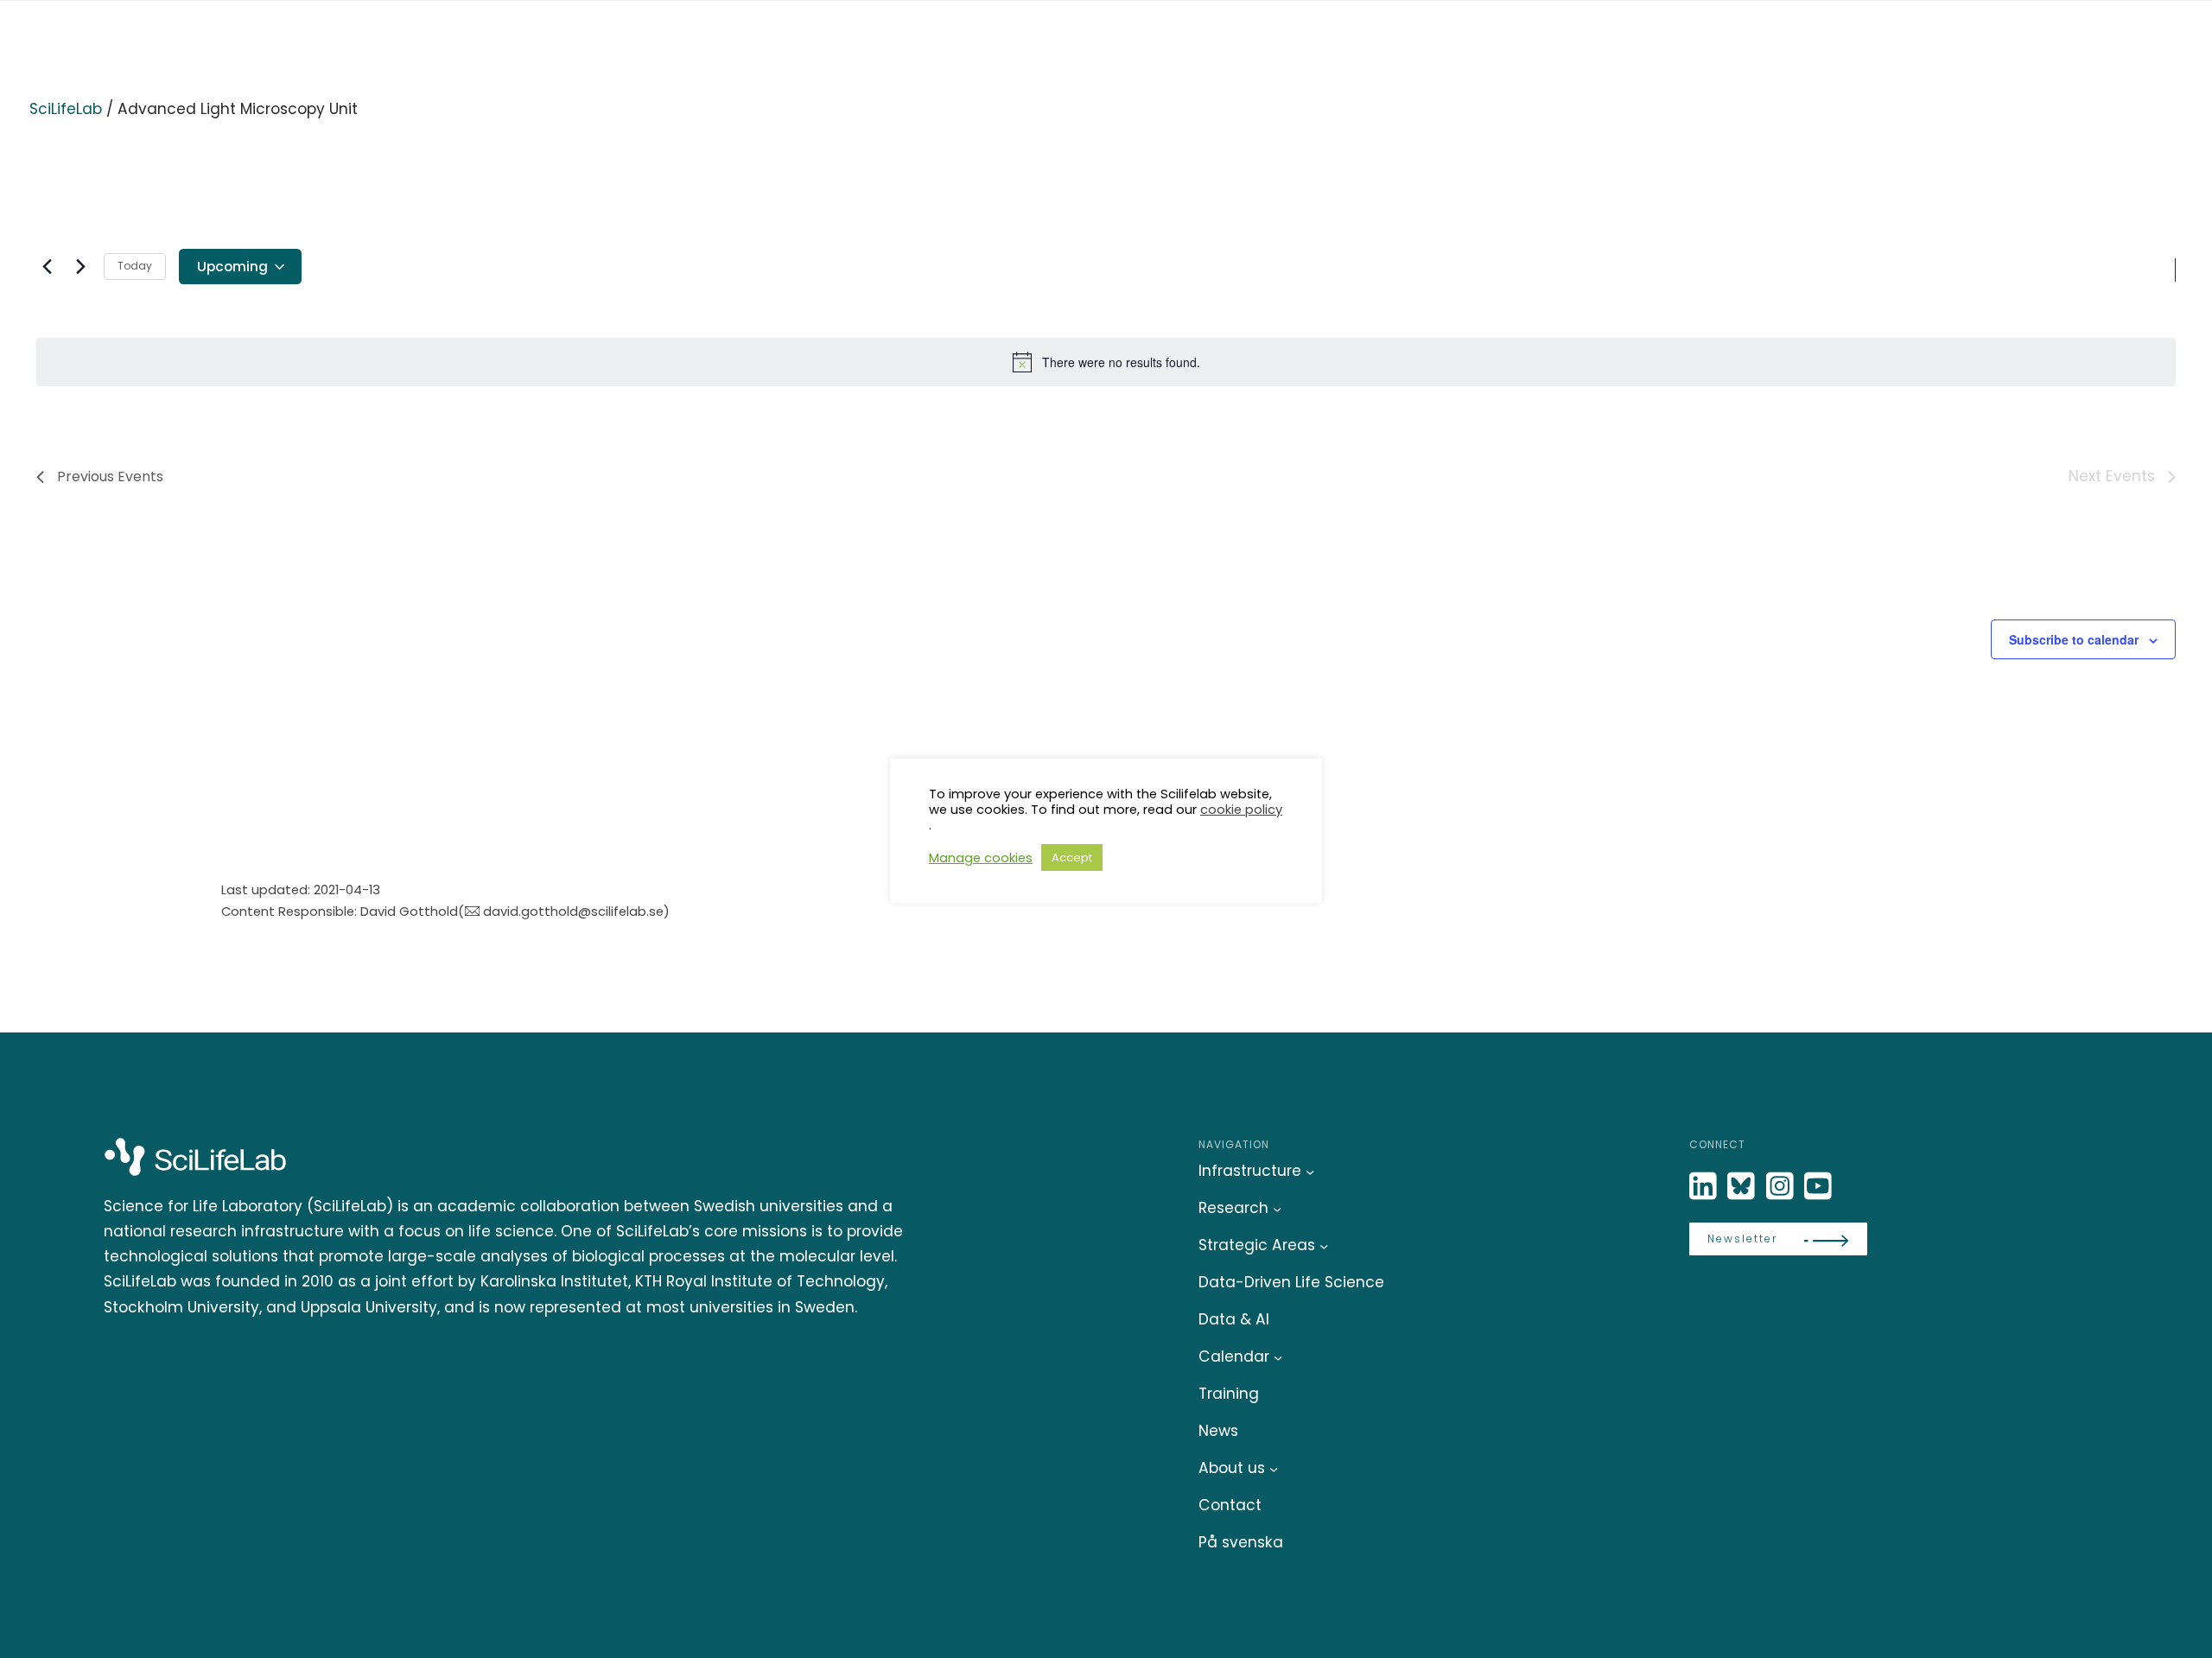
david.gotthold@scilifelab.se (573, 911)
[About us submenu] (1274, 1469)
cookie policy (1241, 810)
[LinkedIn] (1705, 1187)
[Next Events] (80, 267)
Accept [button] (1072, 858)
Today (135, 266)
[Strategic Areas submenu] (1324, 1246)
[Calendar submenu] (1278, 1357)
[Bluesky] (1743, 1187)
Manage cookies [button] (981, 858)
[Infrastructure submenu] (1310, 1172)
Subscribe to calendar (2074, 639)
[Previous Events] (47, 267)
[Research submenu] (1277, 1209)
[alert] (1106, 362)
